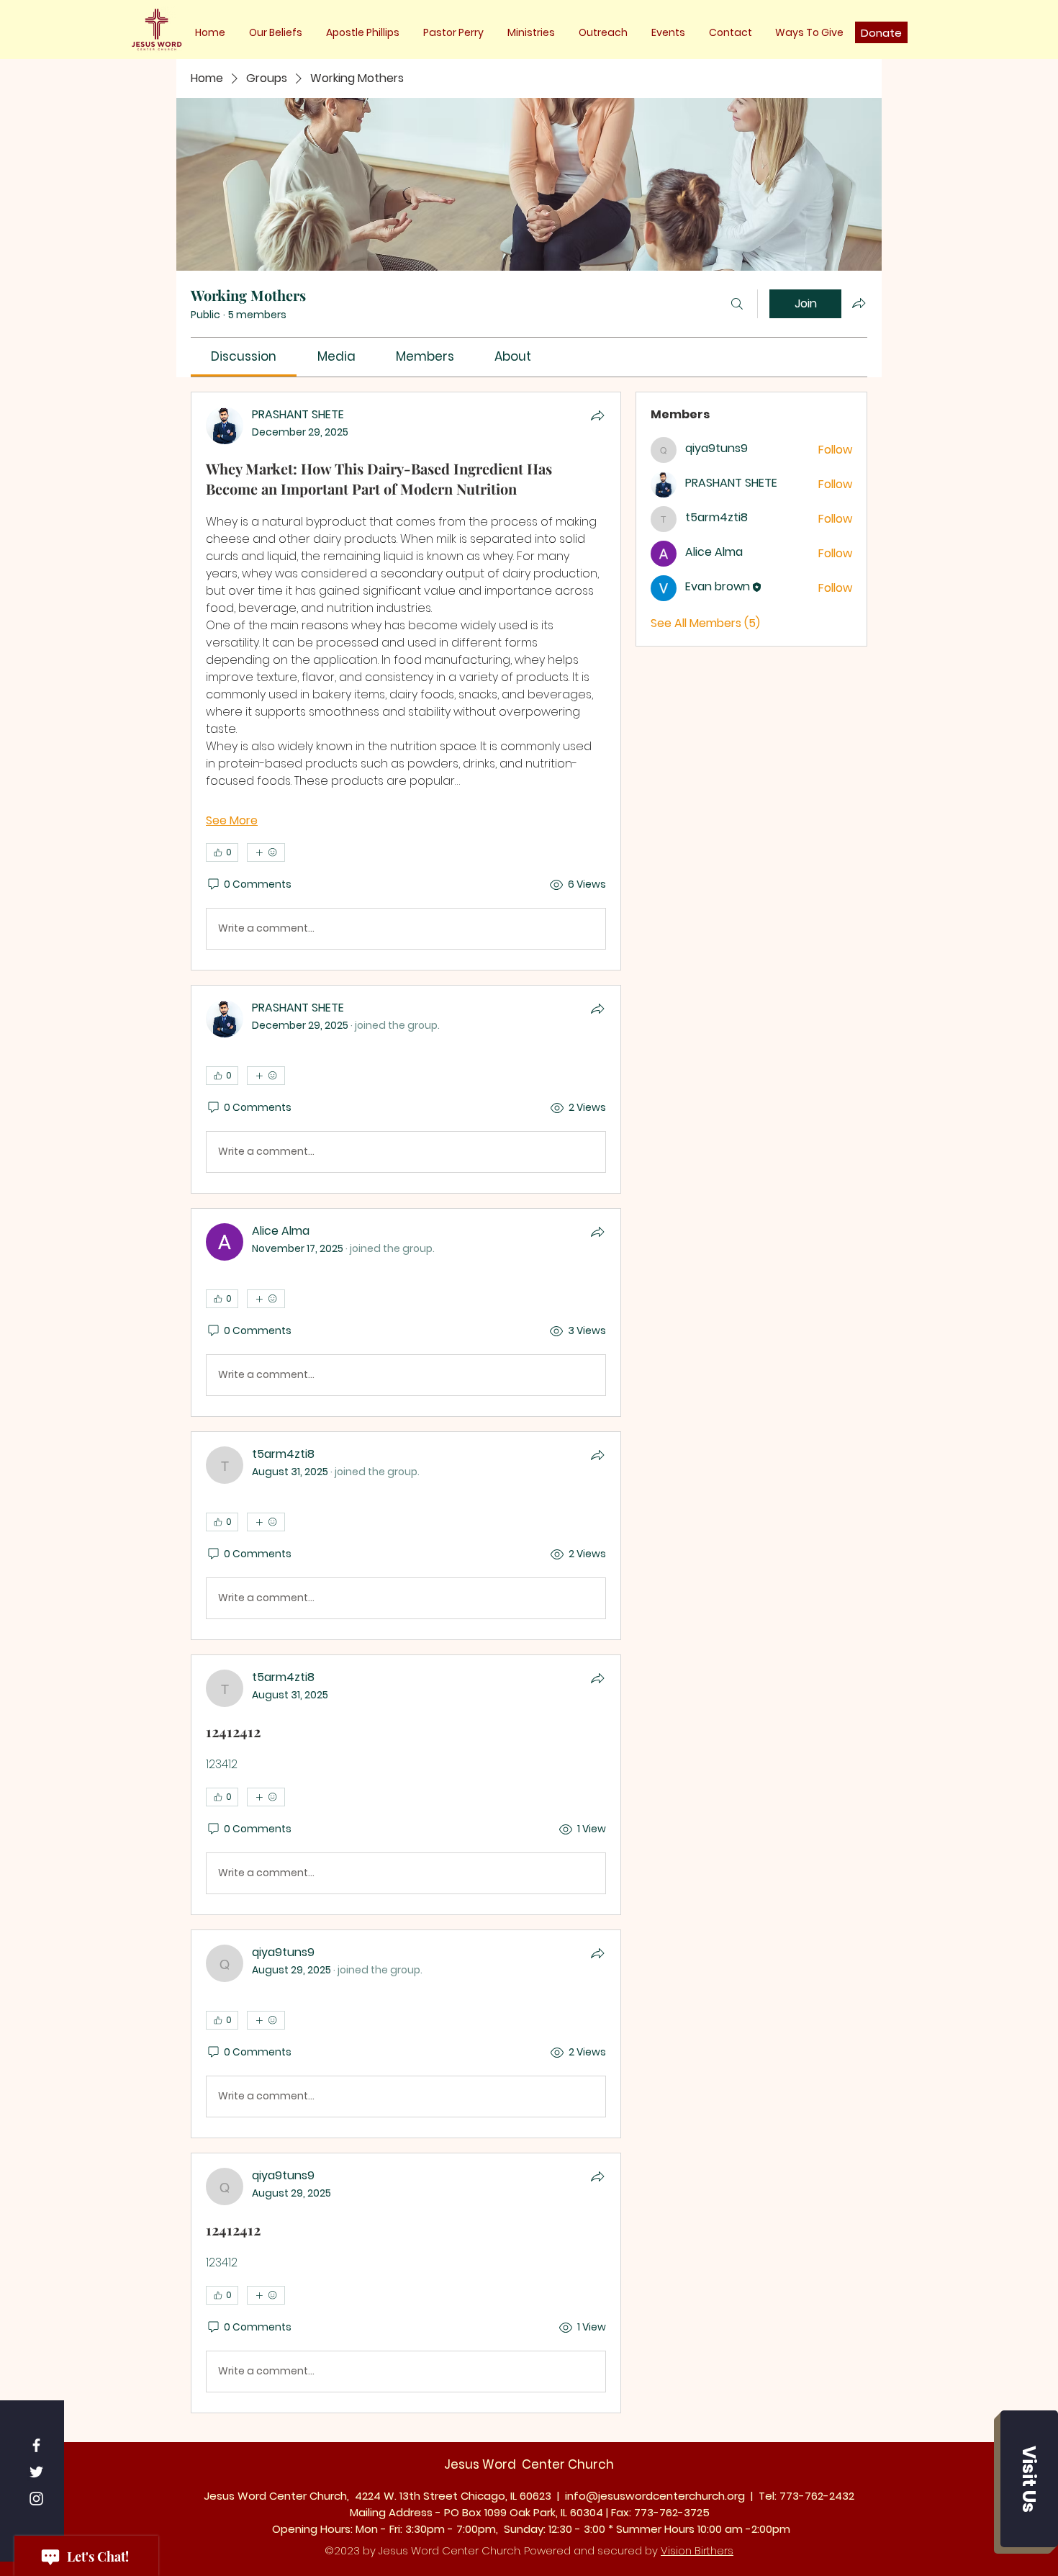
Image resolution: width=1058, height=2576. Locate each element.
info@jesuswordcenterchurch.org (655, 2496)
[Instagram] (36, 2499)
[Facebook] (36, 2445)
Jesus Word (481, 2464)
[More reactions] (266, 852)
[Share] (597, 415)
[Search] (737, 304)
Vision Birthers (697, 2550)
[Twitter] (36, 2472)
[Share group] (859, 303)
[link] (244, 356)
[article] (406, 681)
